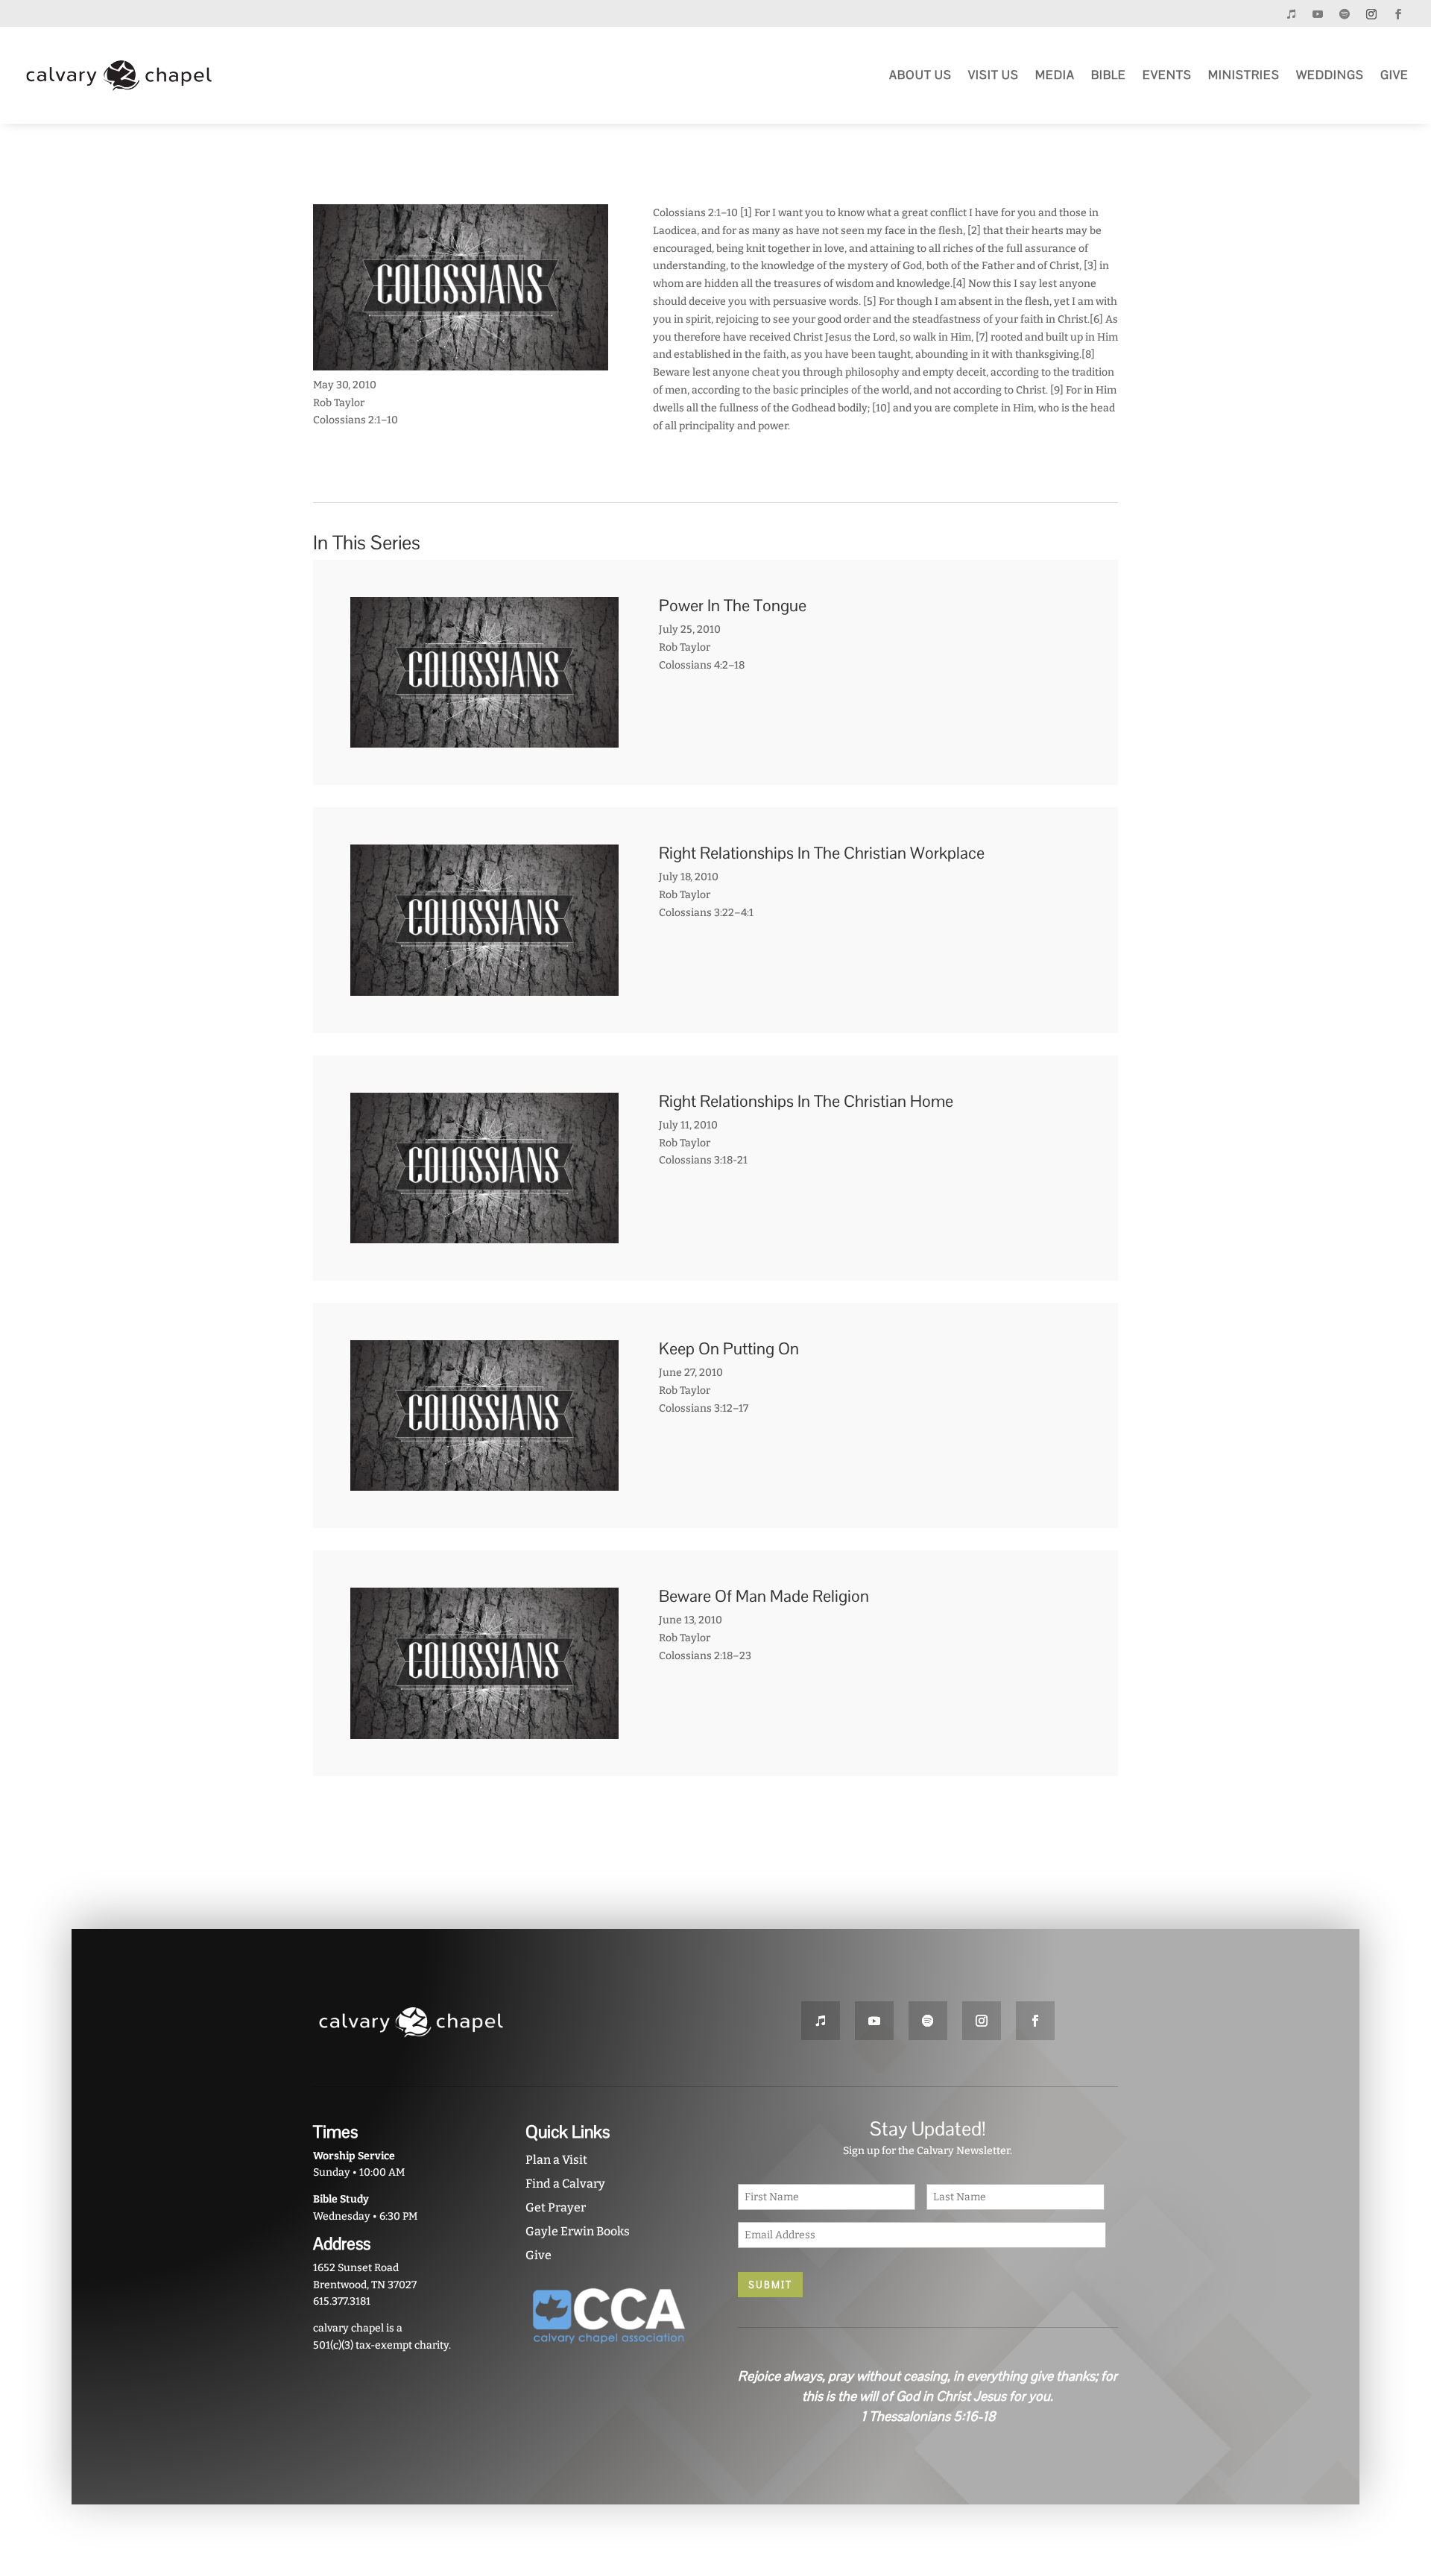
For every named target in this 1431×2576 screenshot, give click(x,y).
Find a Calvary (565, 2184)
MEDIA (1055, 75)
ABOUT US (920, 75)
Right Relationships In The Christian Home (806, 1101)
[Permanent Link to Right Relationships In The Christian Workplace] (484, 986)
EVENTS (1167, 75)
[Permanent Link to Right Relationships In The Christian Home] (484, 1234)
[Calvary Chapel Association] (609, 2349)
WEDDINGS (1330, 75)
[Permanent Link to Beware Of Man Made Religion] (484, 1730)
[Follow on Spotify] (1345, 14)
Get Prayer (556, 2207)
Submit (770, 2285)
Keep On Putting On (729, 1348)
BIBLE (1109, 75)
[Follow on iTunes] (1291, 14)
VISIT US (994, 75)
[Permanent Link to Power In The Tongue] (484, 739)
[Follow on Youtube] (1318, 14)
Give (538, 2255)
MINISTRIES (1244, 75)
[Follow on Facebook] (1398, 14)
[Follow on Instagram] (1371, 14)
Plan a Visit (556, 2160)
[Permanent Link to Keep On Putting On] (484, 1482)
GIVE (1394, 75)
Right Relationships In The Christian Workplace (822, 853)
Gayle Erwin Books (578, 2231)
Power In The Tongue (733, 605)
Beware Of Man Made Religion (764, 1596)
